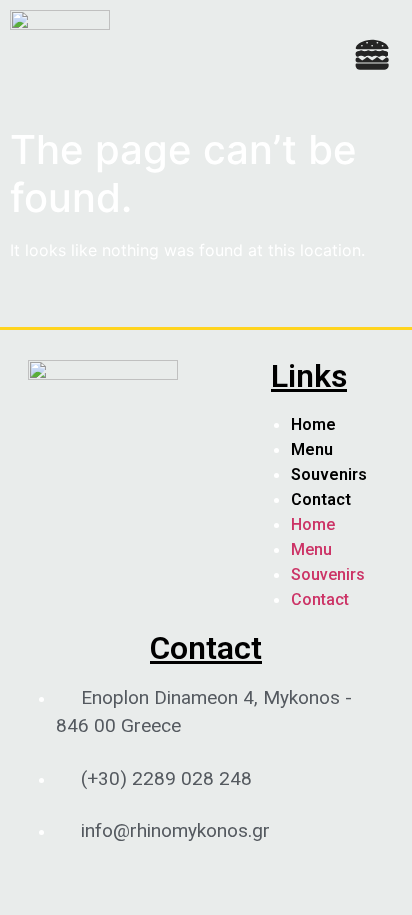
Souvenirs (329, 474)
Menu (312, 449)
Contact (321, 499)
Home (313, 424)
